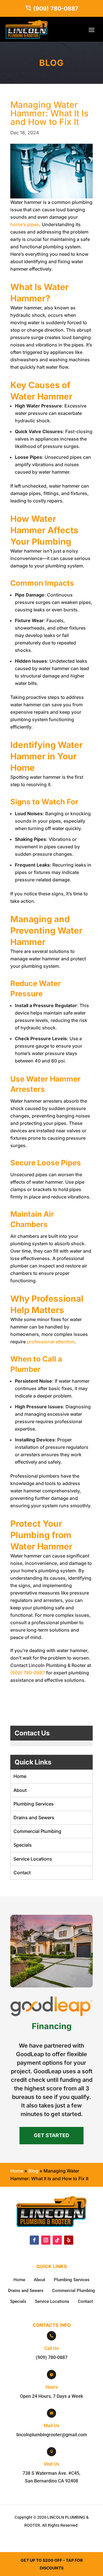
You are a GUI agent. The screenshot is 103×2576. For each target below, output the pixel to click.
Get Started (51, 2135)
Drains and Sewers (34, 1818)
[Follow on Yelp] (69, 2240)
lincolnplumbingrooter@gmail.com (52, 2435)
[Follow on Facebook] (34, 2240)
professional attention (51, 1342)
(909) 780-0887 (56, 9)
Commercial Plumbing (37, 1831)
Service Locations (33, 1859)
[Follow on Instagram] (46, 2240)
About (20, 1790)
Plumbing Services (34, 1804)
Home (20, 1776)
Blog (33, 2171)
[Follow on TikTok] (57, 2240)
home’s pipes (25, 224)
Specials (23, 1845)
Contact (22, 1873)
